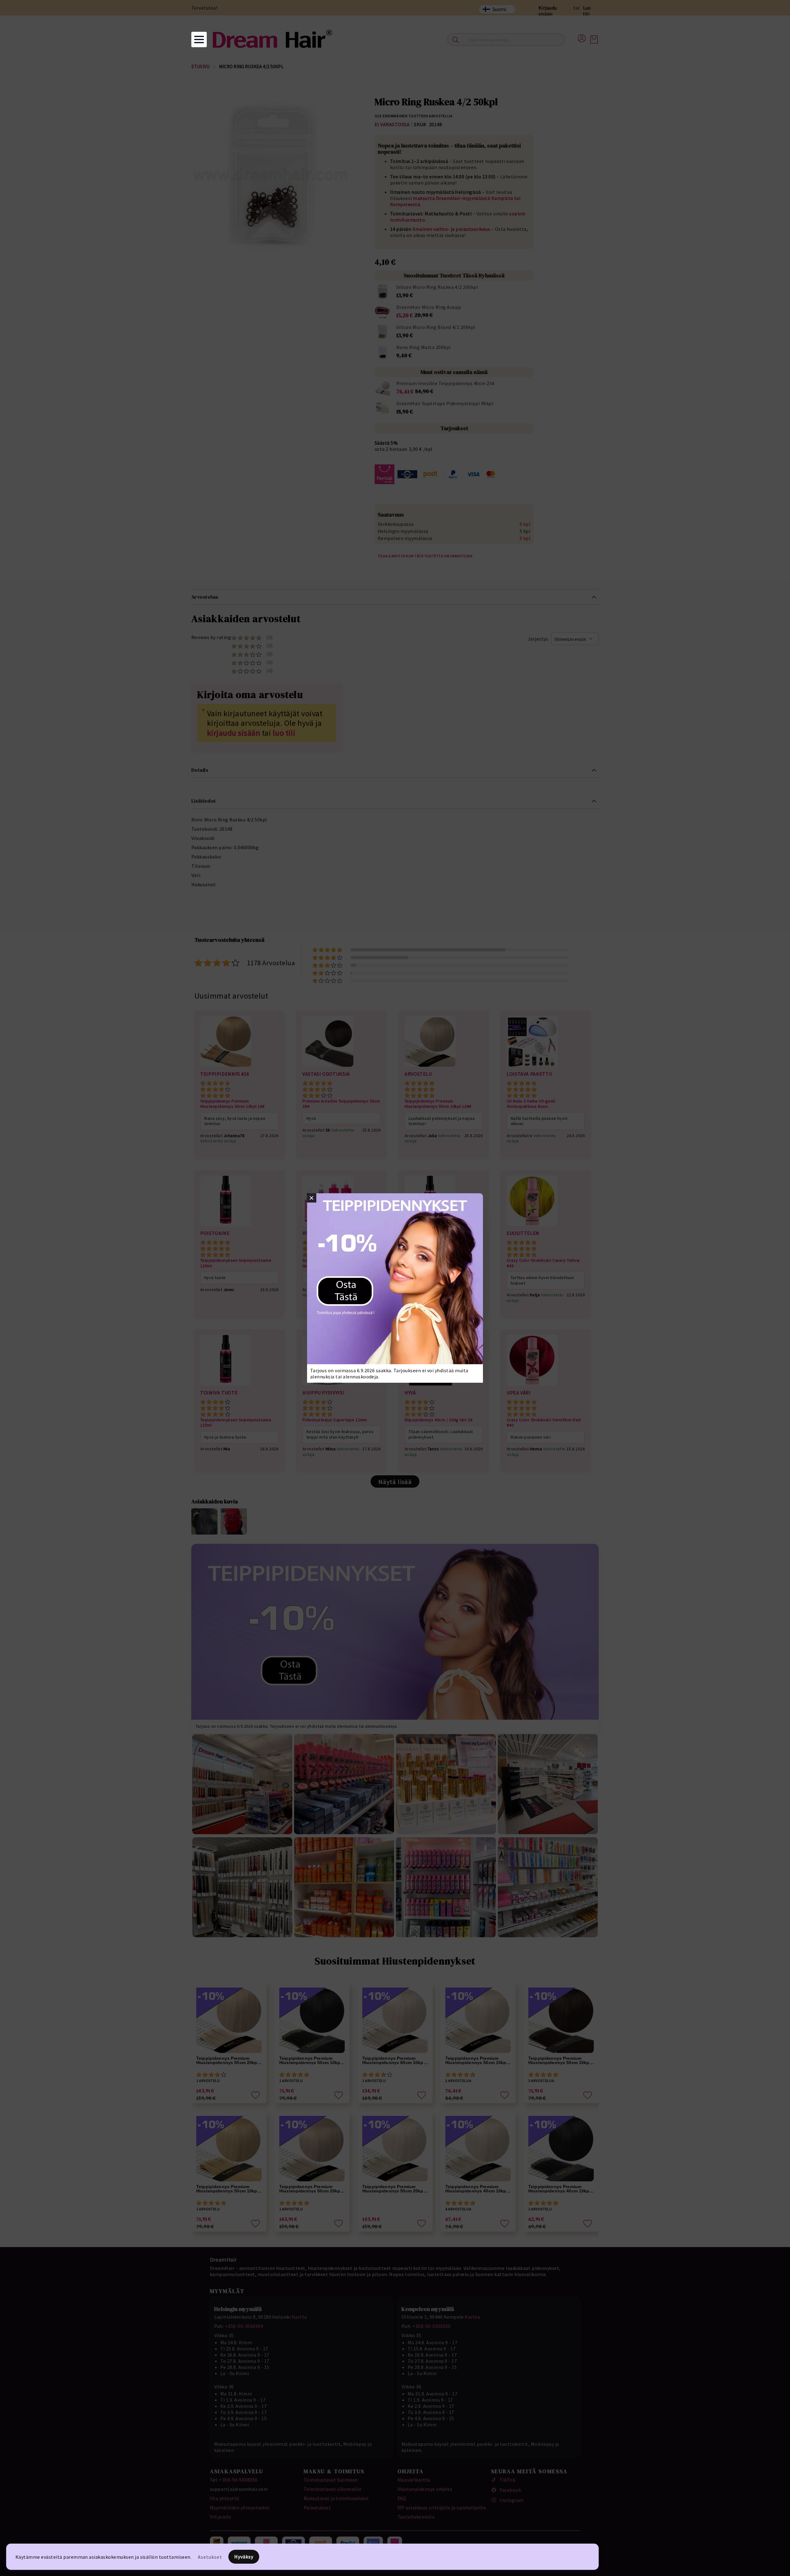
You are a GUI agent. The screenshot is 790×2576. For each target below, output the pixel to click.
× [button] (312, 1198)
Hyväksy (244, 2557)
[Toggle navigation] (199, 39)
